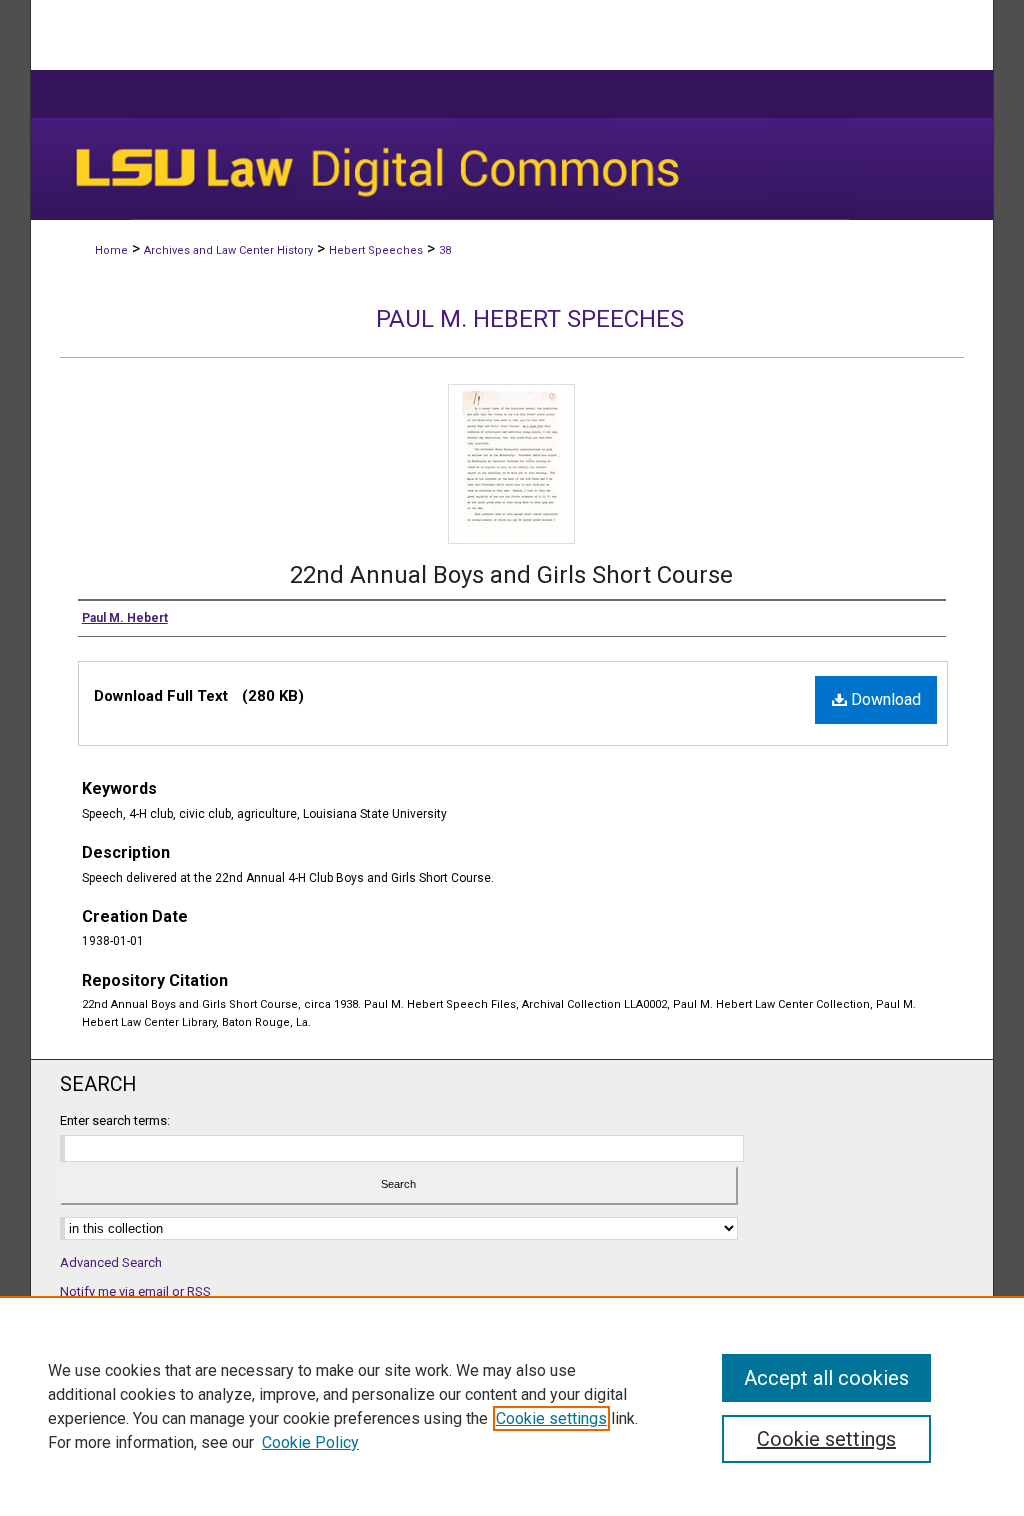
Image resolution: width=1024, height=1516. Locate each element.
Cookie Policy (310, 1442)
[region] (512, 1406)
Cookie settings (551, 1418)
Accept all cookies (826, 1378)
